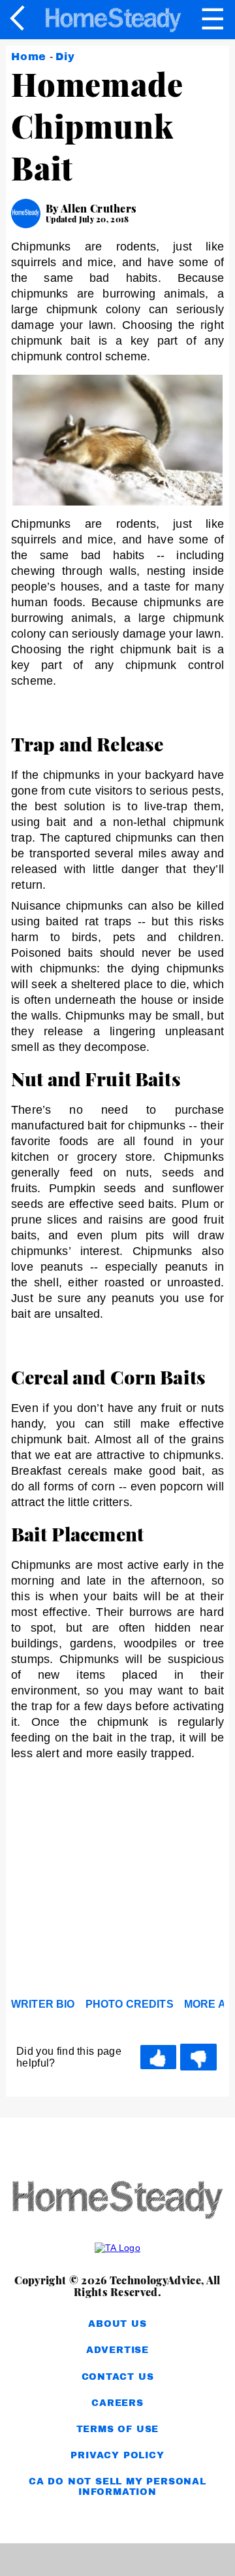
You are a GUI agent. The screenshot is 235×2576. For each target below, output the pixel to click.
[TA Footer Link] (117, 2248)
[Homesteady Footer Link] (117, 2201)
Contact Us (118, 2377)
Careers (117, 2403)
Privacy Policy (117, 2455)
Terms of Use (118, 2429)
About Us (117, 2324)
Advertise (117, 2350)
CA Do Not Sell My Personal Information (117, 2487)
